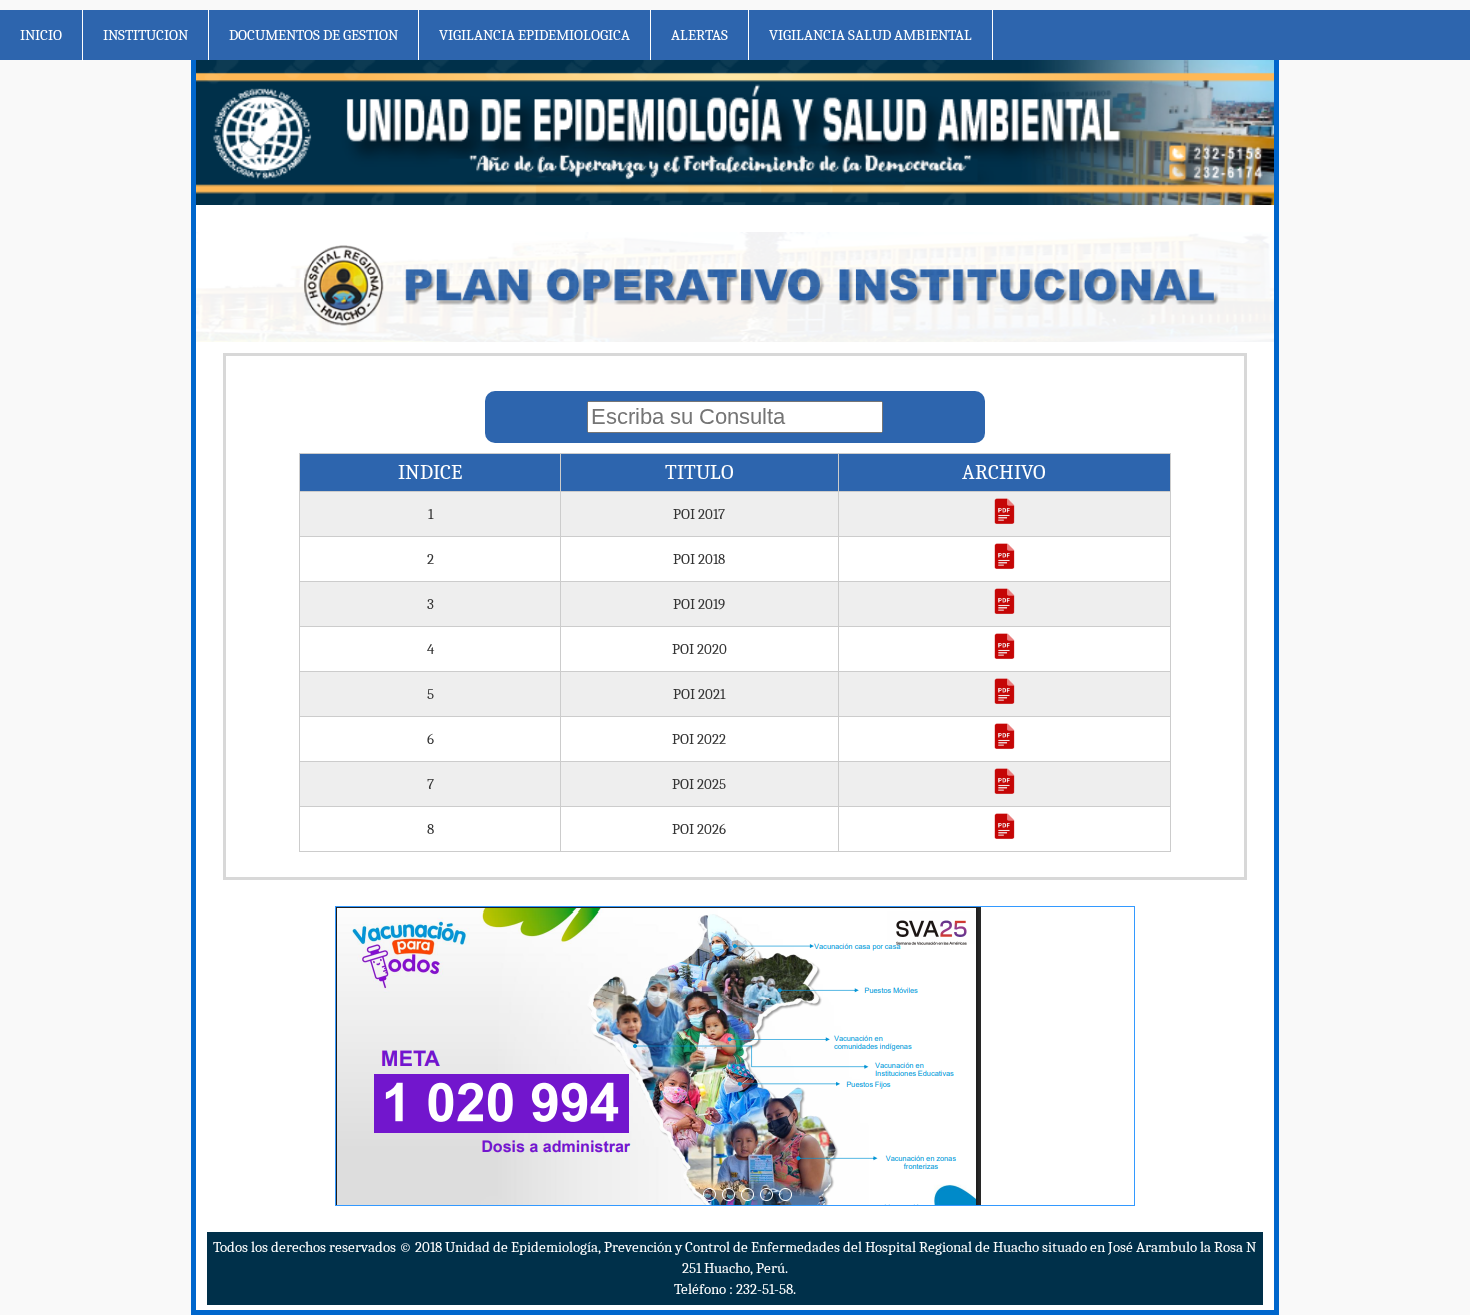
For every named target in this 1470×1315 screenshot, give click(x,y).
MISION (181, 85)
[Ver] (1004, 521)
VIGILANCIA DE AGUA (1017, 136)
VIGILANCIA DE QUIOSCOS (1031, 340)
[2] (728, 1194)
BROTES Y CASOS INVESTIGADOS (684, 187)
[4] (766, 1194)
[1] (709, 1194)
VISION (179, 136)
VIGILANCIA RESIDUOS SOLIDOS (1050, 187)
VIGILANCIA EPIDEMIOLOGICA (534, 35)
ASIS (386, 187)
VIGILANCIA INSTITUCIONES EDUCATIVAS (1080, 238)
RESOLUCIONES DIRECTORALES (471, 238)
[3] (747, 1194)
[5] (785, 1194)
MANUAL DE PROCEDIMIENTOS (470, 136)
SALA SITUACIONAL (645, 136)
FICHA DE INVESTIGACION (666, 289)
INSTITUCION (145, 35)
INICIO (41, 35)
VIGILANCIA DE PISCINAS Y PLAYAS (1059, 289)
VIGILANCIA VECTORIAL (1026, 85)
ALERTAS (699, 35)
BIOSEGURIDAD (420, 289)
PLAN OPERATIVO (427, 85)
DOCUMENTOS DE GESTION (313, 35)
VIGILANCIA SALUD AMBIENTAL (870, 35)
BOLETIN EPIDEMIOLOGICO (670, 85)
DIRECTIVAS (621, 238)
